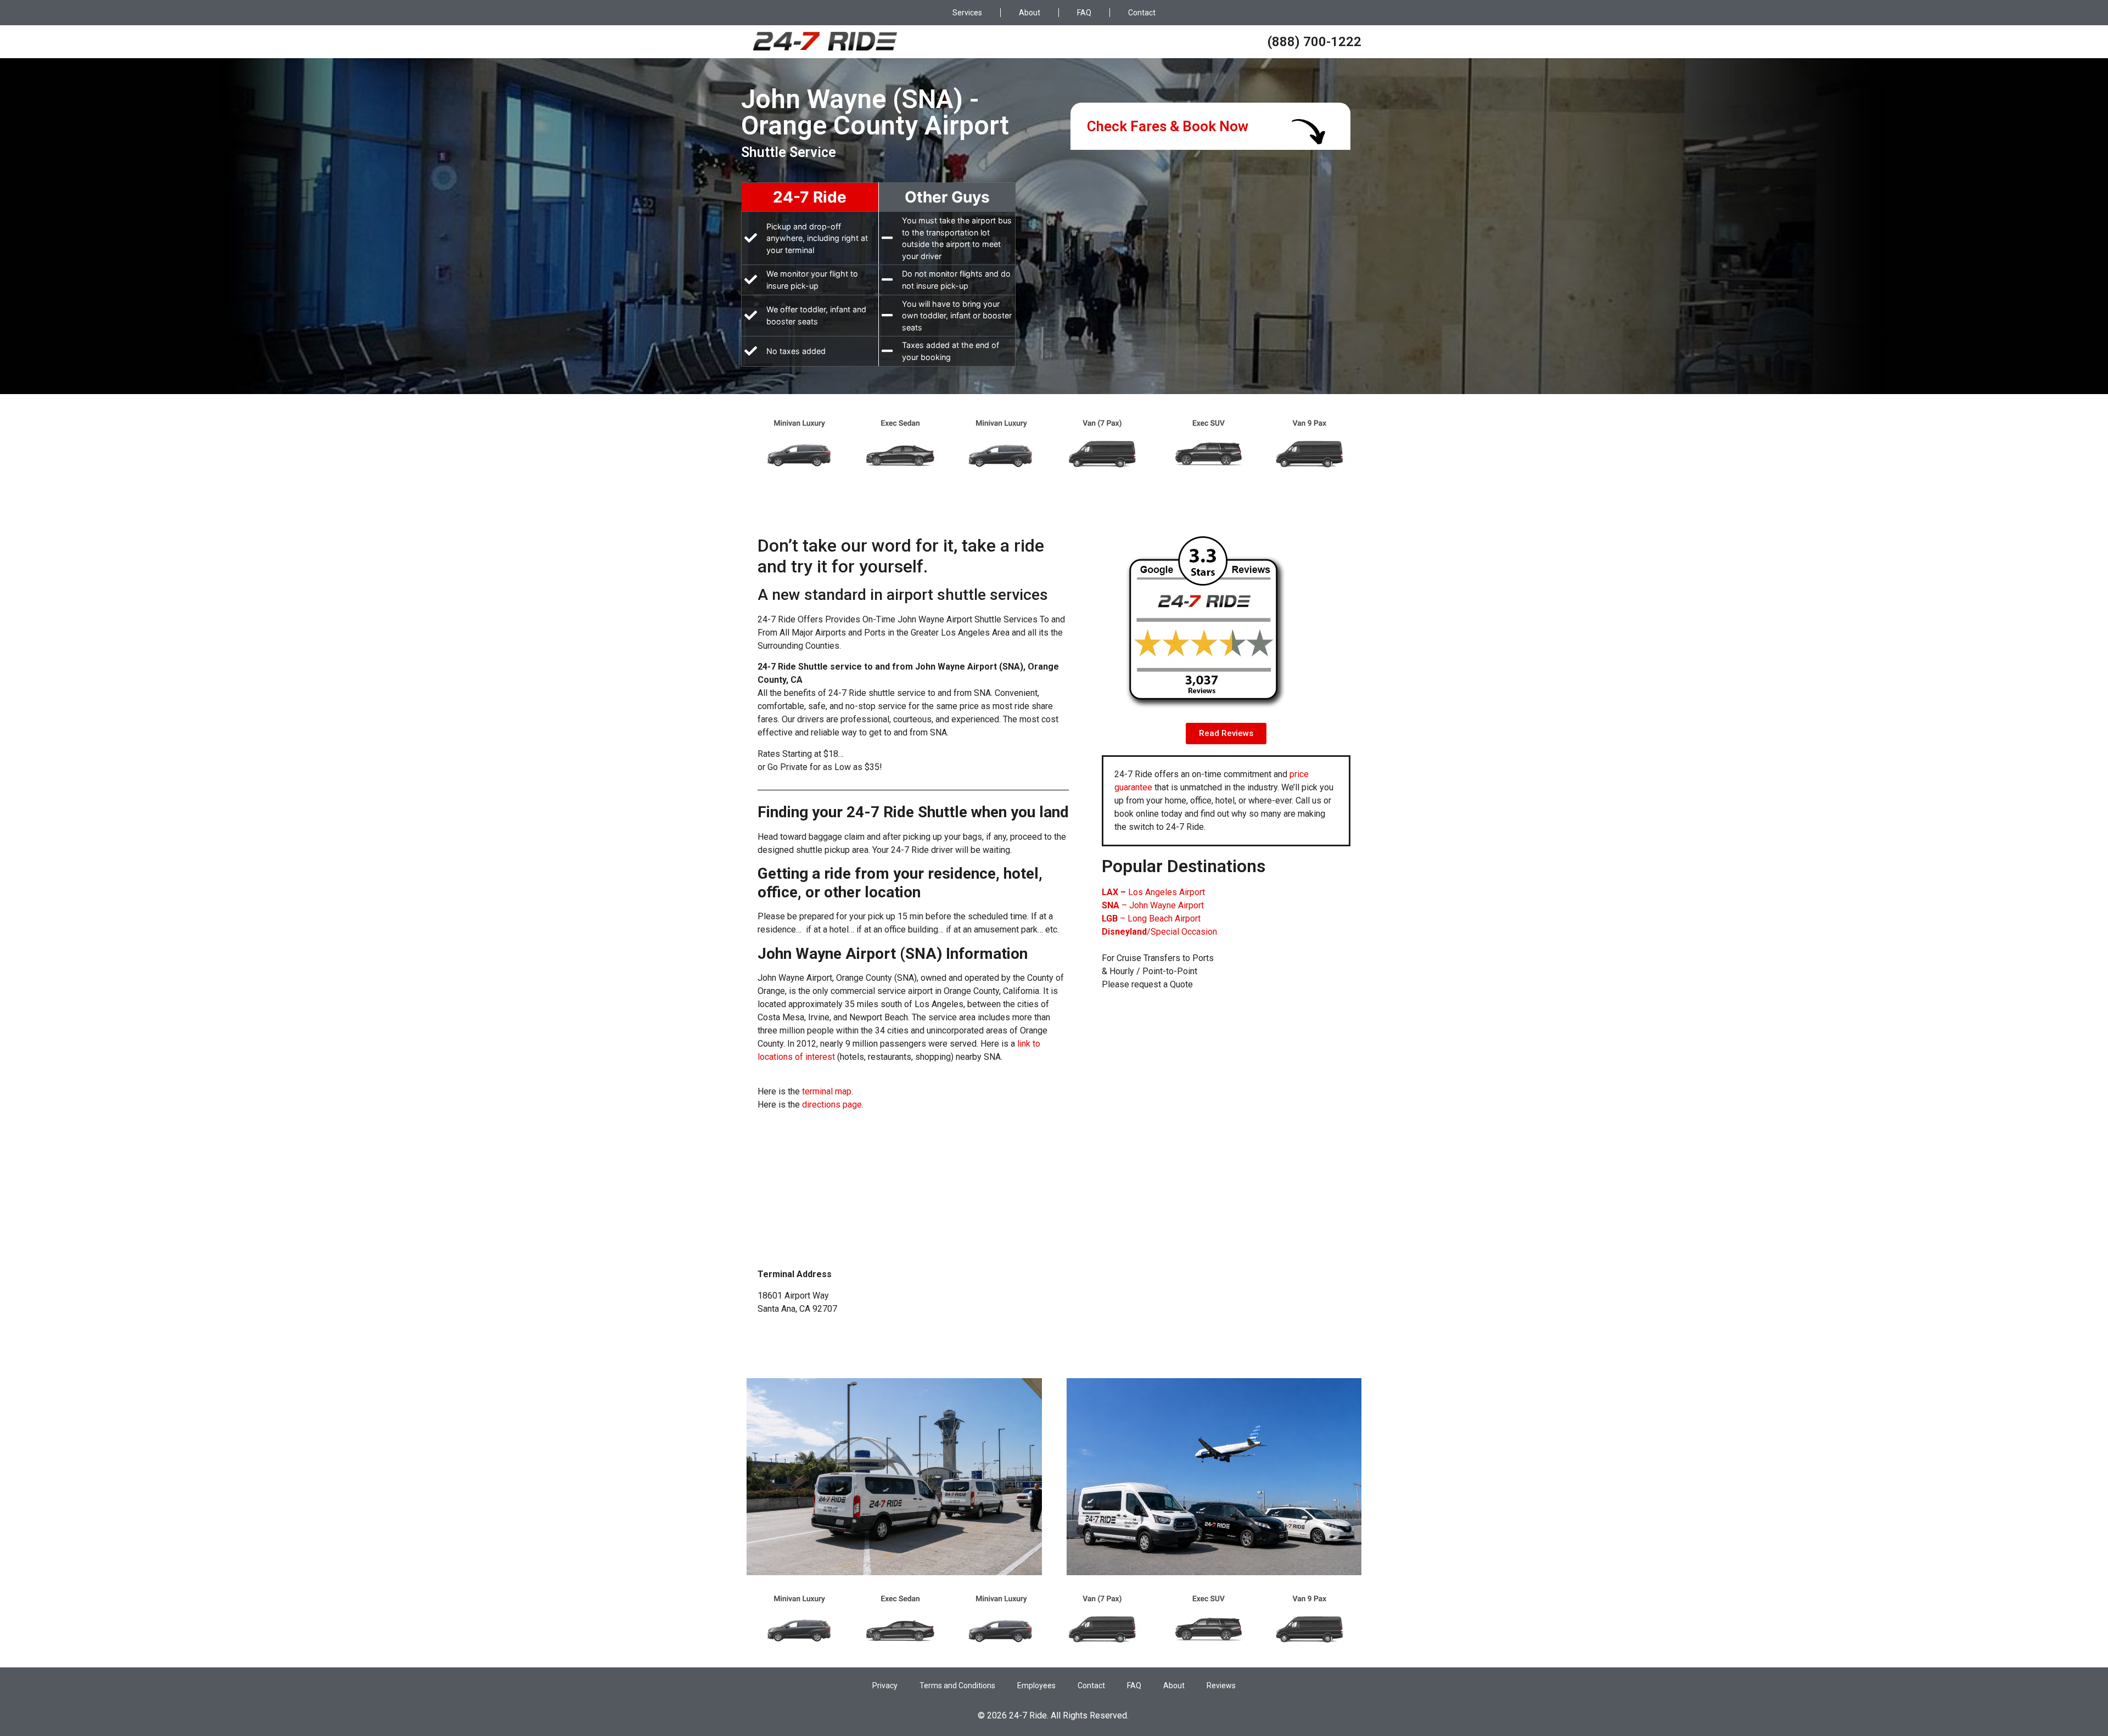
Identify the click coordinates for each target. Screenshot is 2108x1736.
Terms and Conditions (957, 1686)
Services (967, 13)
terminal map (827, 1091)
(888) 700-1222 (1314, 42)
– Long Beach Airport (1151, 918)
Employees (1036, 1686)
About (1030, 13)
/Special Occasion (1159, 932)
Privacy (885, 1686)
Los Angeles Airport (1153, 892)
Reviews (1221, 1686)
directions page (832, 1105)
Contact (1142, 13)
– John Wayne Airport (1153, 905)
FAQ (1084, 13)
